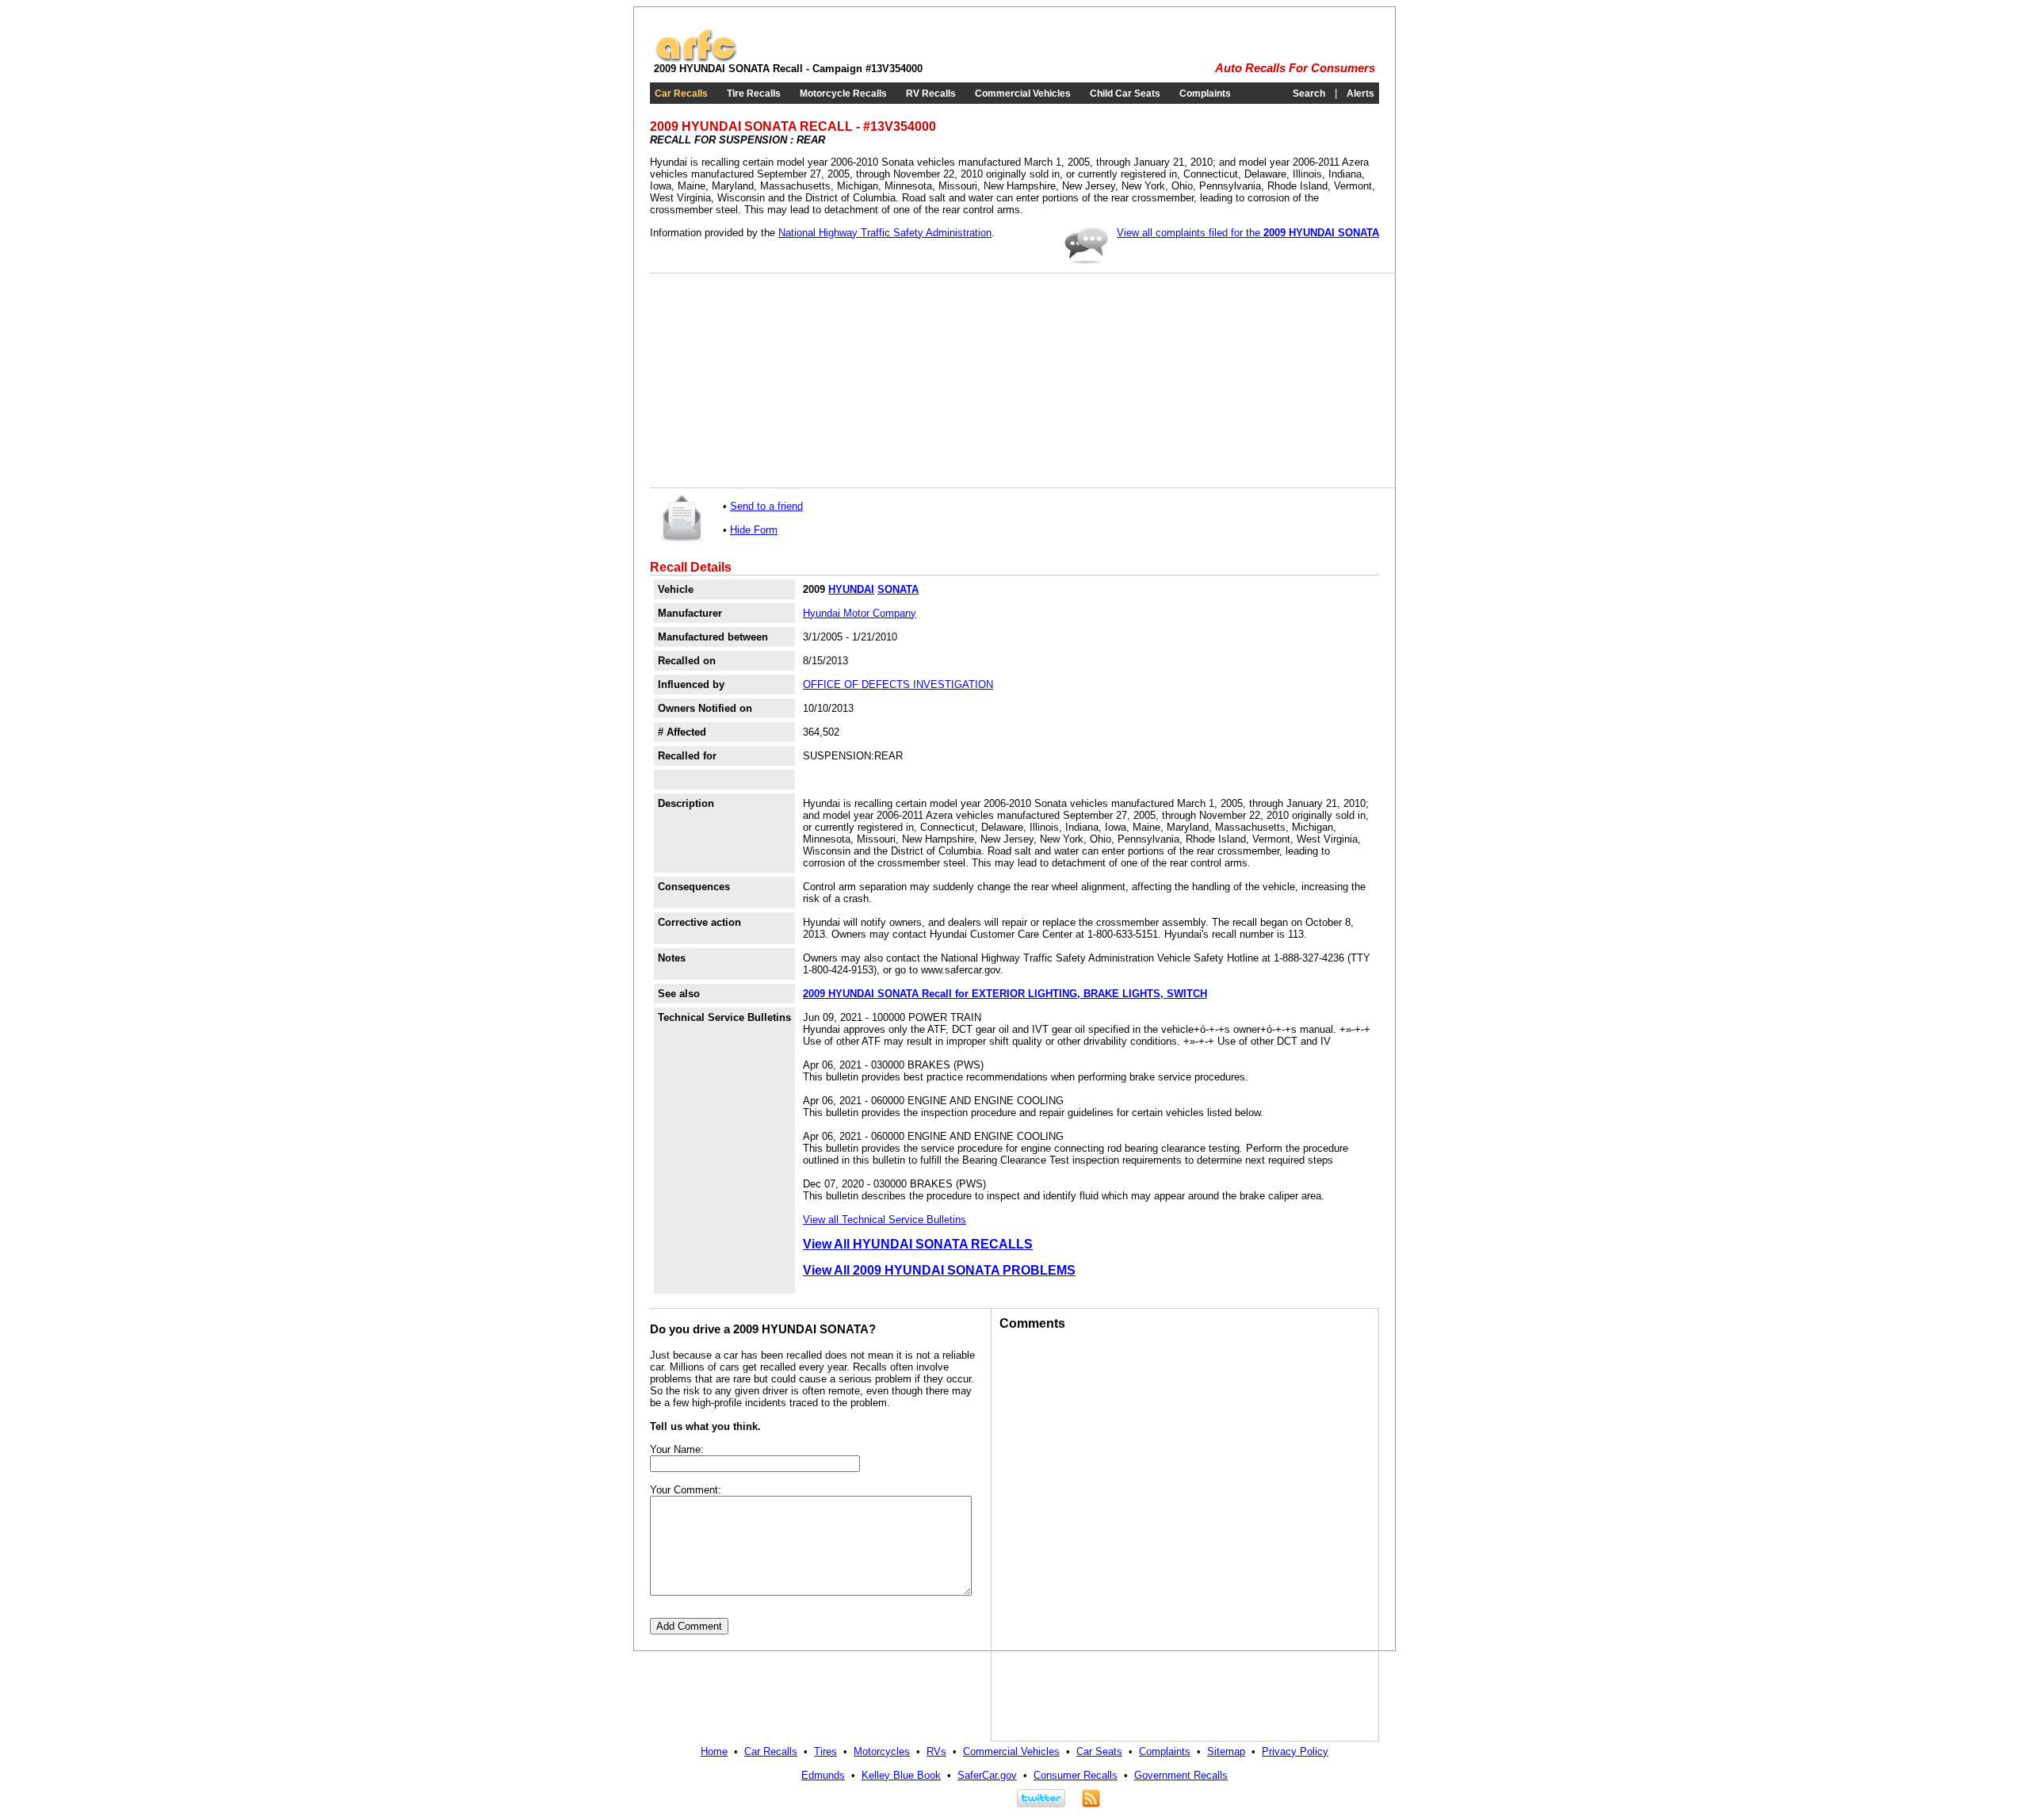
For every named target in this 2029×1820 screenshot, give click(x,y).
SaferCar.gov (987, 1775)
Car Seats (1099, 1751)
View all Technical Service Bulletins (885, 1220)
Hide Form (754, 530)
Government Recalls (1181, 1775)
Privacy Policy (1295, 1751)
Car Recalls (681, 94)
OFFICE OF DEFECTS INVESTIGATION (898, 684)
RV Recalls (931, 94)
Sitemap (1226, 1751)
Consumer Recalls (1076, 1775)
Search (1309, 94)
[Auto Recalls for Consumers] (696, 59)
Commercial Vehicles (1023, 94)
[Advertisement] (777, 380)
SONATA (898, 589)
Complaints (1205, 94)
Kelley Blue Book (901, 1775)
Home (714, 1751)
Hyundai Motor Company (860, 613)
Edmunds (823, 1775)
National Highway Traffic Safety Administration (885, 233)
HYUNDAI (851, 589)
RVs (936, 1751)
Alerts (1360, 94)
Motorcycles (882, 1751)
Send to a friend (766, 506)
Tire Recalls (754, 94)
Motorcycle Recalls (843, 94)
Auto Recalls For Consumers (1295, 68)
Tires (825, 1751)
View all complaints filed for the (1248, 233)
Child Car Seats (1125, 94)
